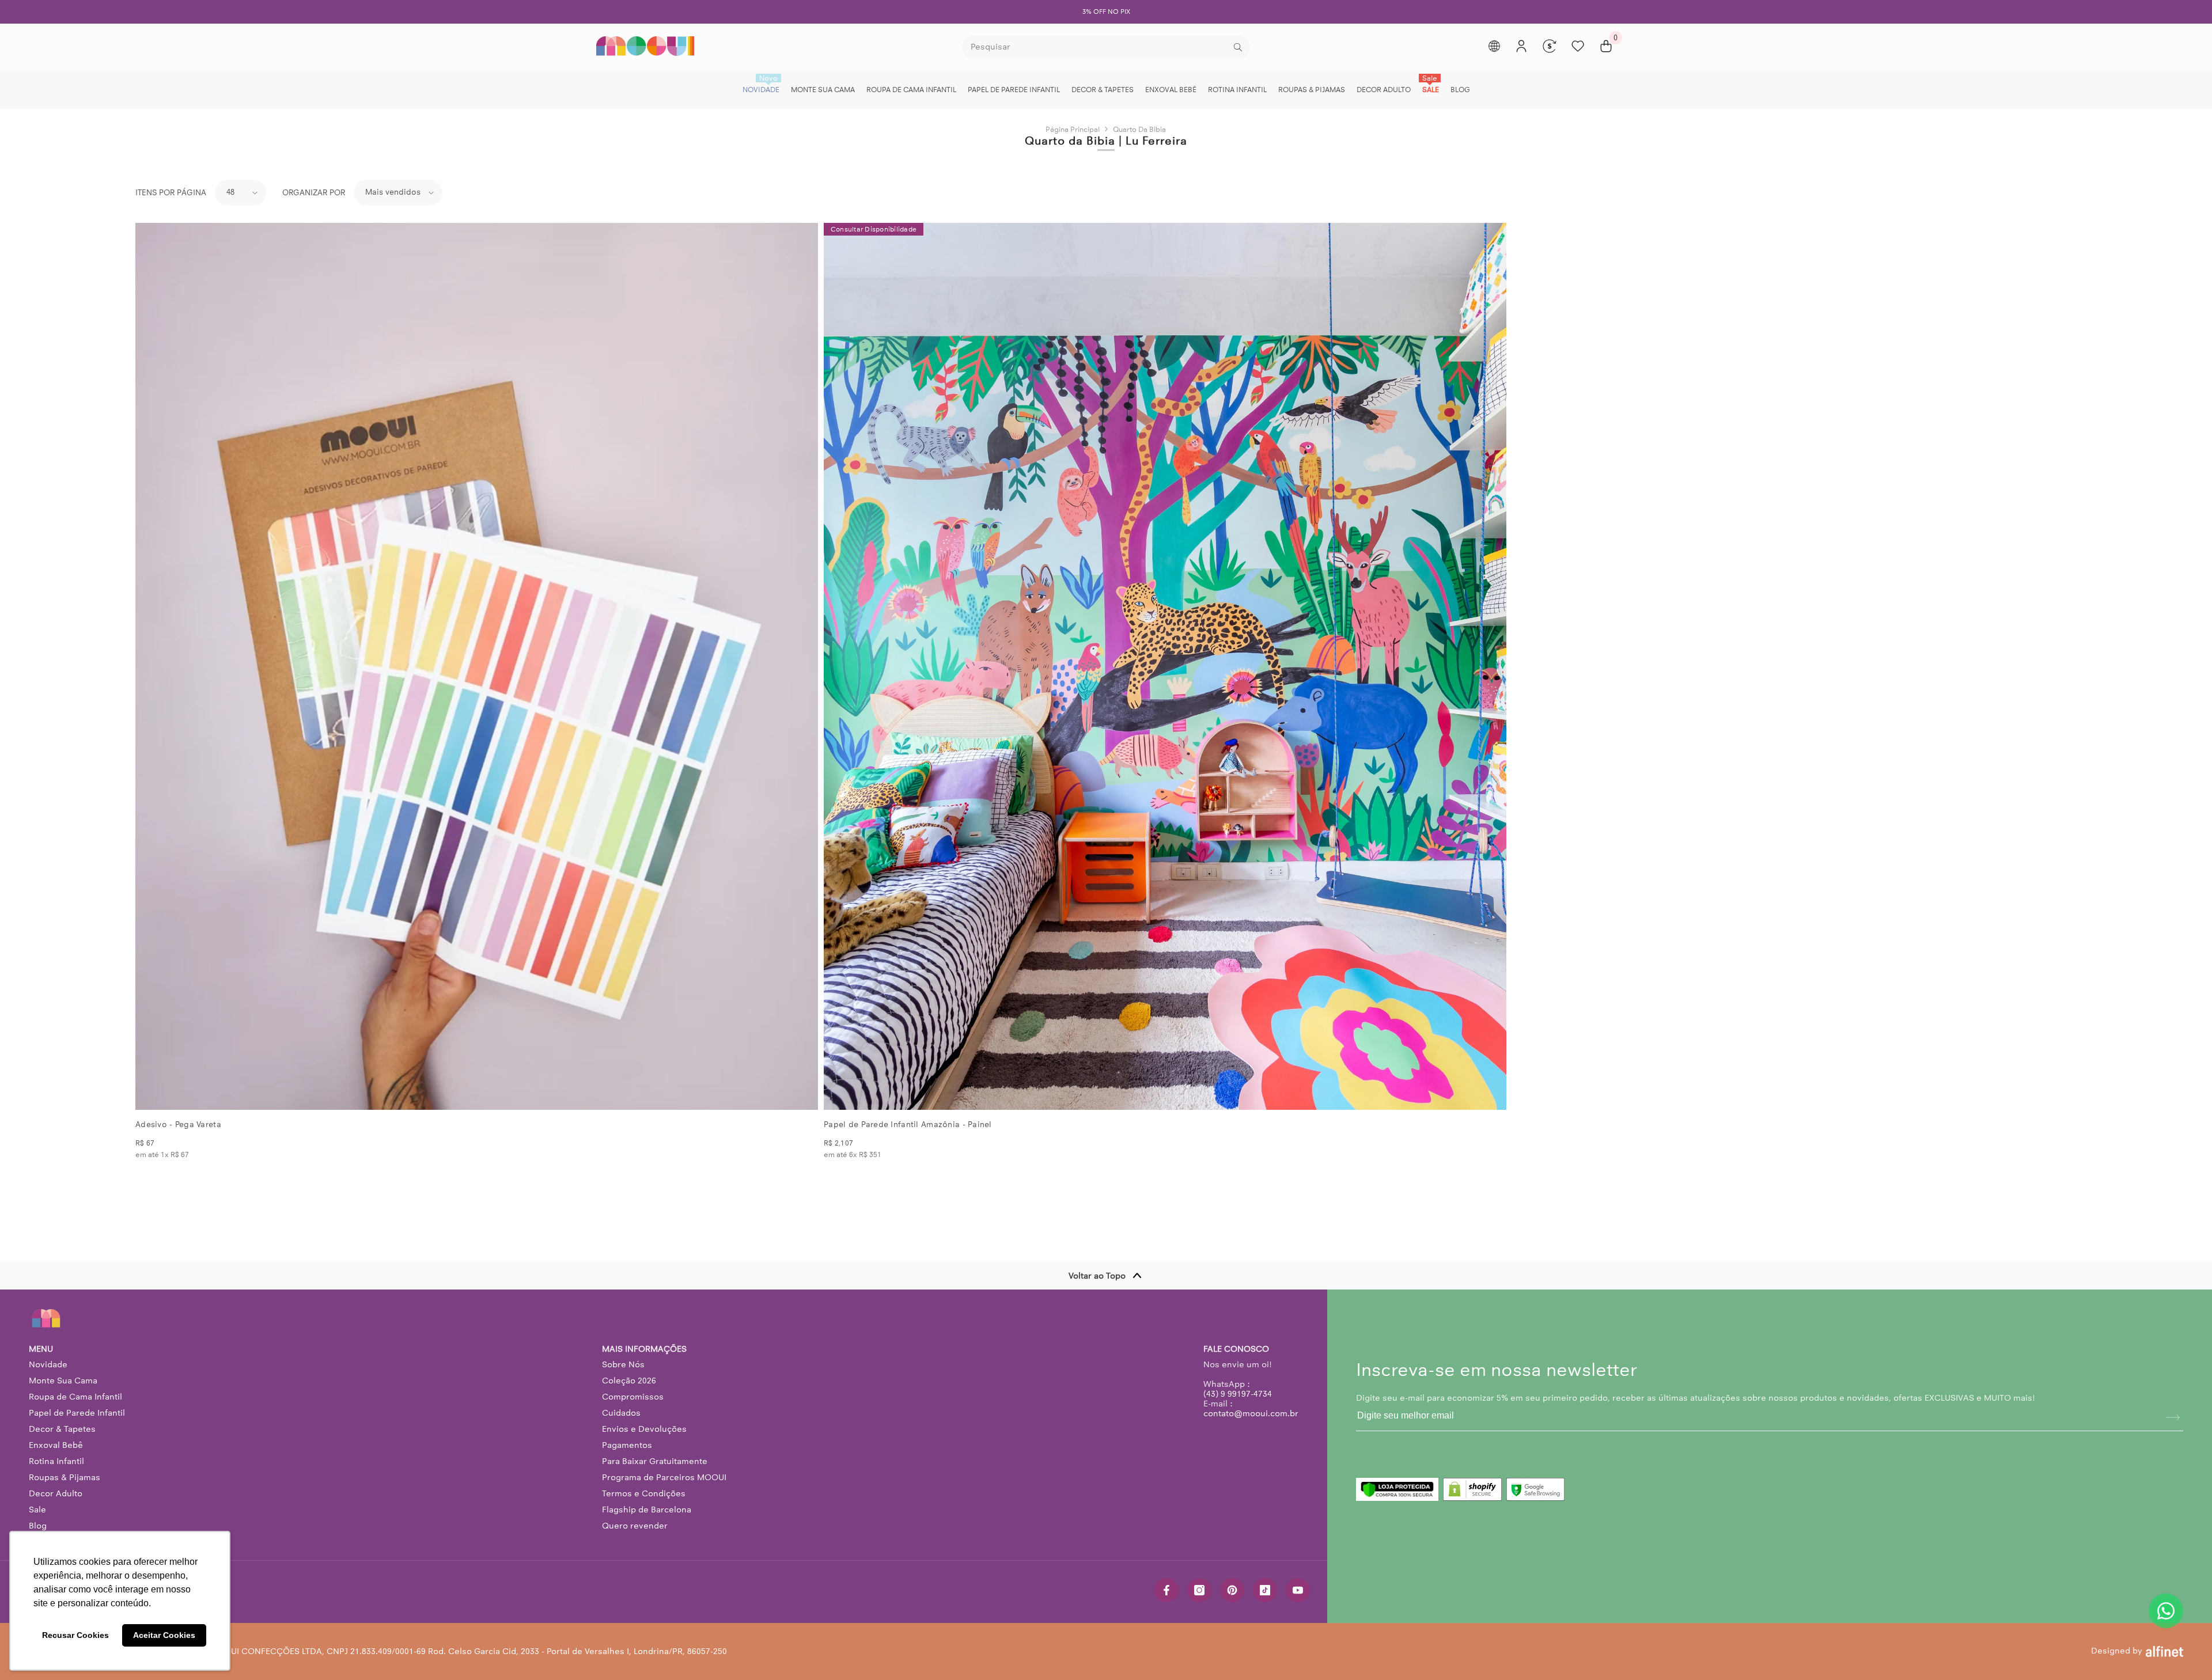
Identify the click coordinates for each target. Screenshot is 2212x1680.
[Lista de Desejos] (1578, 46)
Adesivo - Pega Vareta (178, 1125)
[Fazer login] (1521, 46)
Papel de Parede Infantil (77, 1413)
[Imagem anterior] (154, 666)
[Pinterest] (1232, 1590)
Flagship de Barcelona (647, 1510)
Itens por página (171, 193)
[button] (240, 193)
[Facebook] (1166, 1590)
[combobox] (1096, 47)
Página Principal (1073, 129)
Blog (38, 1526)
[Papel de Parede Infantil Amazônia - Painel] (1165, 666)
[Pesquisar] (1106, 47)
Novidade (48, 1364)
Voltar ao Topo (1097, 1276)
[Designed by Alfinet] (2164, 1651)
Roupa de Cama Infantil (75, 1397)
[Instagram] (1199, 1590)
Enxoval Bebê (56, 1445)
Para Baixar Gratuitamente (655, 1461)
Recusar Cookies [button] (75, 1635)
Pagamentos (627, 1445)
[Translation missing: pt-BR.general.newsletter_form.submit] (2173, 1417)
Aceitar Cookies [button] (164, 1635)
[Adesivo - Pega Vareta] (477, 666)
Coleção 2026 (629, 1381)
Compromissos (633, 1397)
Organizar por (314, 193)
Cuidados (621, 1413)
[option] (1106, 12)
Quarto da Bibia (1139, 129)
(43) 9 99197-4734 (1238, 1394)
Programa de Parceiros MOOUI (664, 1477)
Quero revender (635, 1526)
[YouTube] (1298, 1590)
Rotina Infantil (56, 1461)
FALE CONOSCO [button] (1236, 1349)
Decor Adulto (56, 1493)
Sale (37, 1510)
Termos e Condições (644, 1493)
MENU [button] (41, 1349)
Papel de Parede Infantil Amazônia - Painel (908, 1125)
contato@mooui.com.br (1251, 1413)
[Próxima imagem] (800, 666)
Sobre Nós (623, 1364)
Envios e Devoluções (644, 1429)
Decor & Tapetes (62, 1429)
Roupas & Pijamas (65, 1477)
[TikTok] (1265, 1590)
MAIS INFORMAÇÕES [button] (644, 1349)
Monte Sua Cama (63, 1381)
